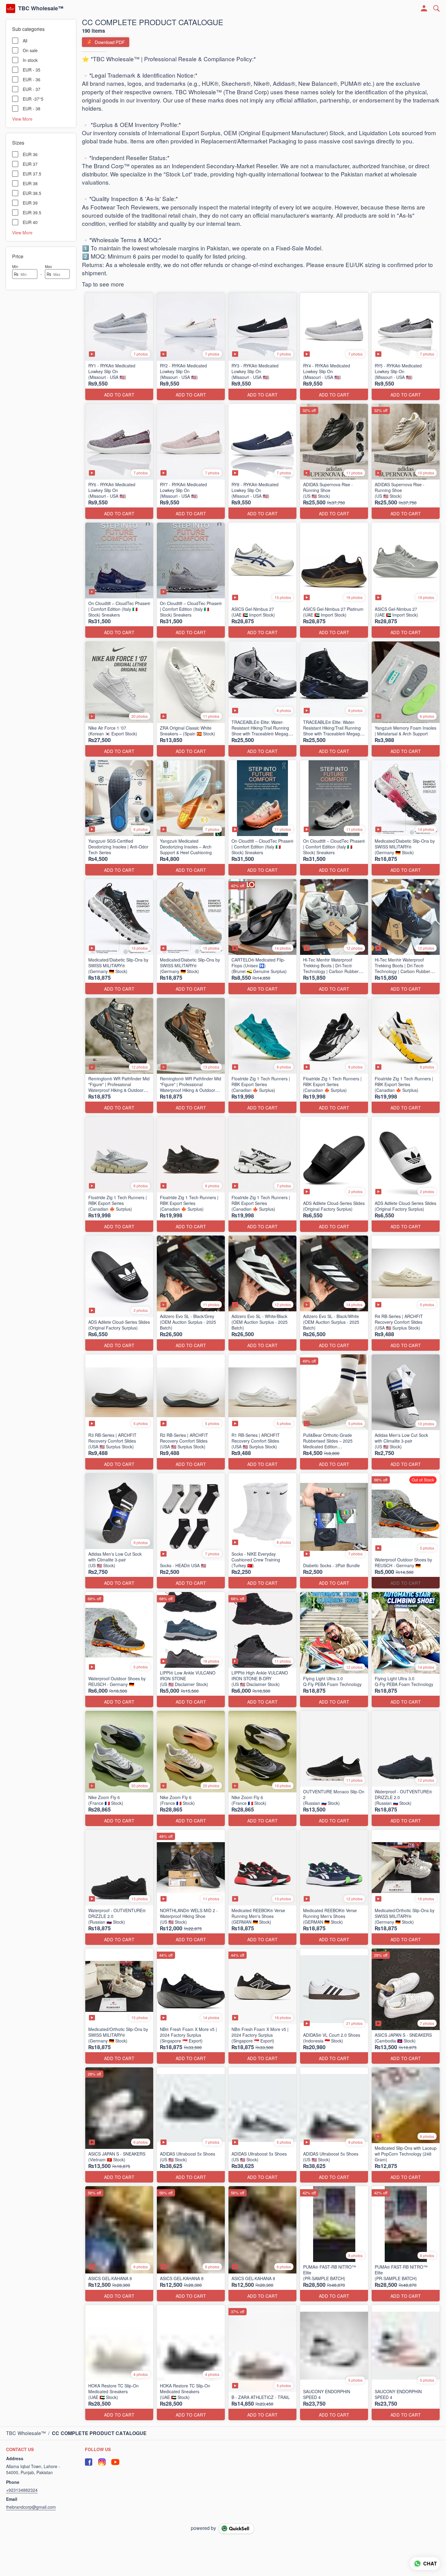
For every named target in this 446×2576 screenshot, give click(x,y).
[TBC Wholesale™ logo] (11, 8)
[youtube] (115, 2462)
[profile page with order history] (424, 8)
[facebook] (89, 2462)
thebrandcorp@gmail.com (31, 2507)
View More (22, 119)
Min (15, 266)
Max (48, 266)
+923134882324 (22, 2490)
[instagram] (102, 2462)
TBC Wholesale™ (41, 8)
